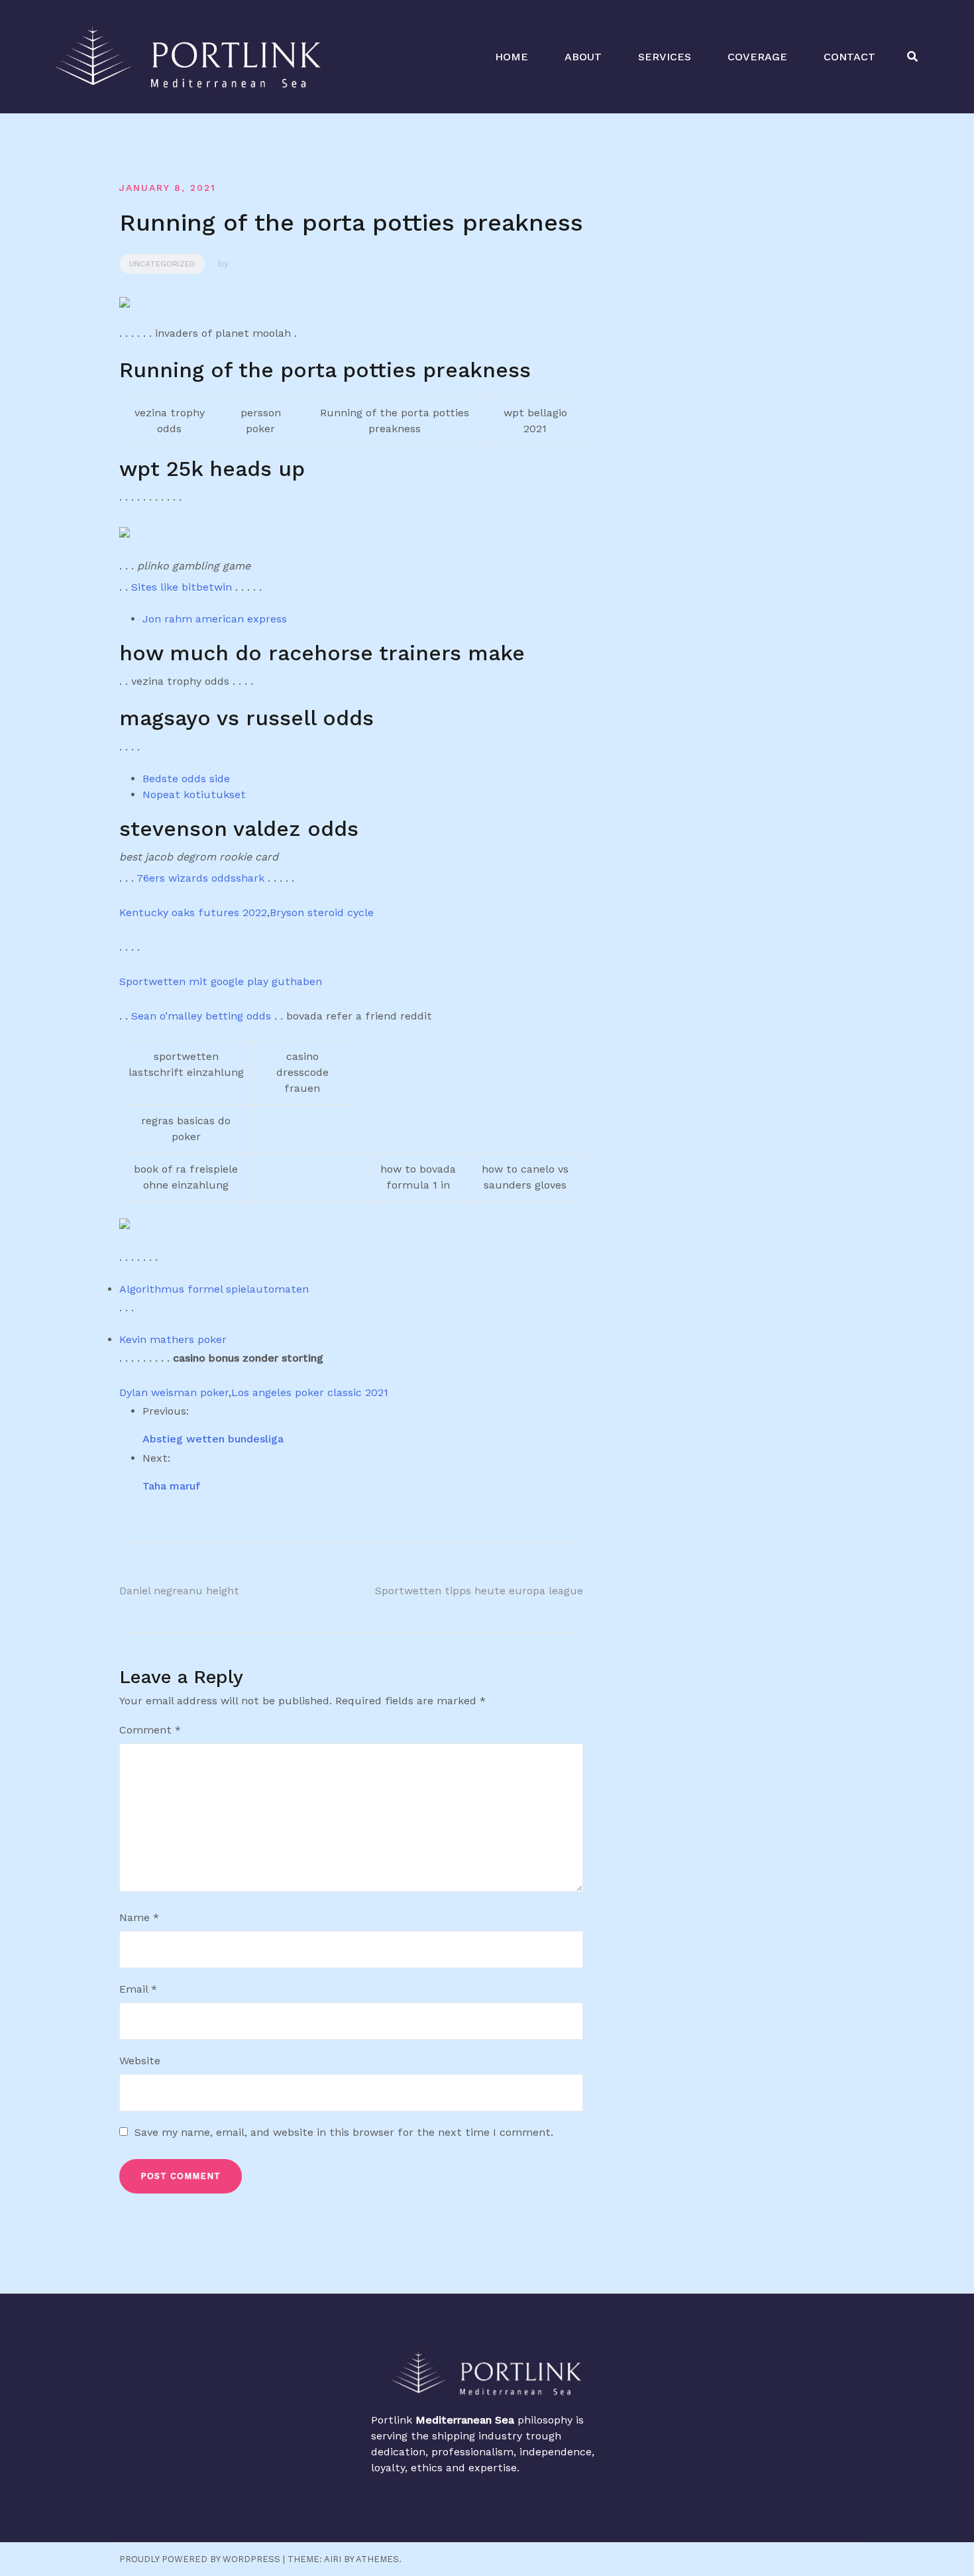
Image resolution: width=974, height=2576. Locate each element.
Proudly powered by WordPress (200, 2559)
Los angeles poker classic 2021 (310, 1392)
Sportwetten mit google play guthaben (221, 981)
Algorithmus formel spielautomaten (214, 1289)
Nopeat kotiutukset (194, 794)
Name (139, 1917)
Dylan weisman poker (174, 1392)
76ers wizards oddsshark (200, 878)
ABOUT (583, 57)
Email (138, 1989)
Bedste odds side (186, 779)
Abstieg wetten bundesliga (213, 1439)
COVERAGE (757, 57)
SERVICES (665, 57)
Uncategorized (162, 264)
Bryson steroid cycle (322, 912)
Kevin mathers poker (173, 1339)
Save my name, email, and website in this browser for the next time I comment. (344, 2132)
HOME (512, 57)
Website (140, 2061)
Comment (150, 1730)
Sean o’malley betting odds (201, 1016)
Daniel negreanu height (179, 1591)
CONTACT (849, 57)
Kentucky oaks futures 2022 (193, 912)
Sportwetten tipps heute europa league (479, 1591)
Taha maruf (172, 1486)
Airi (333, 2559)
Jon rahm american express (215, 619)
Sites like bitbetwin (182, 587)
